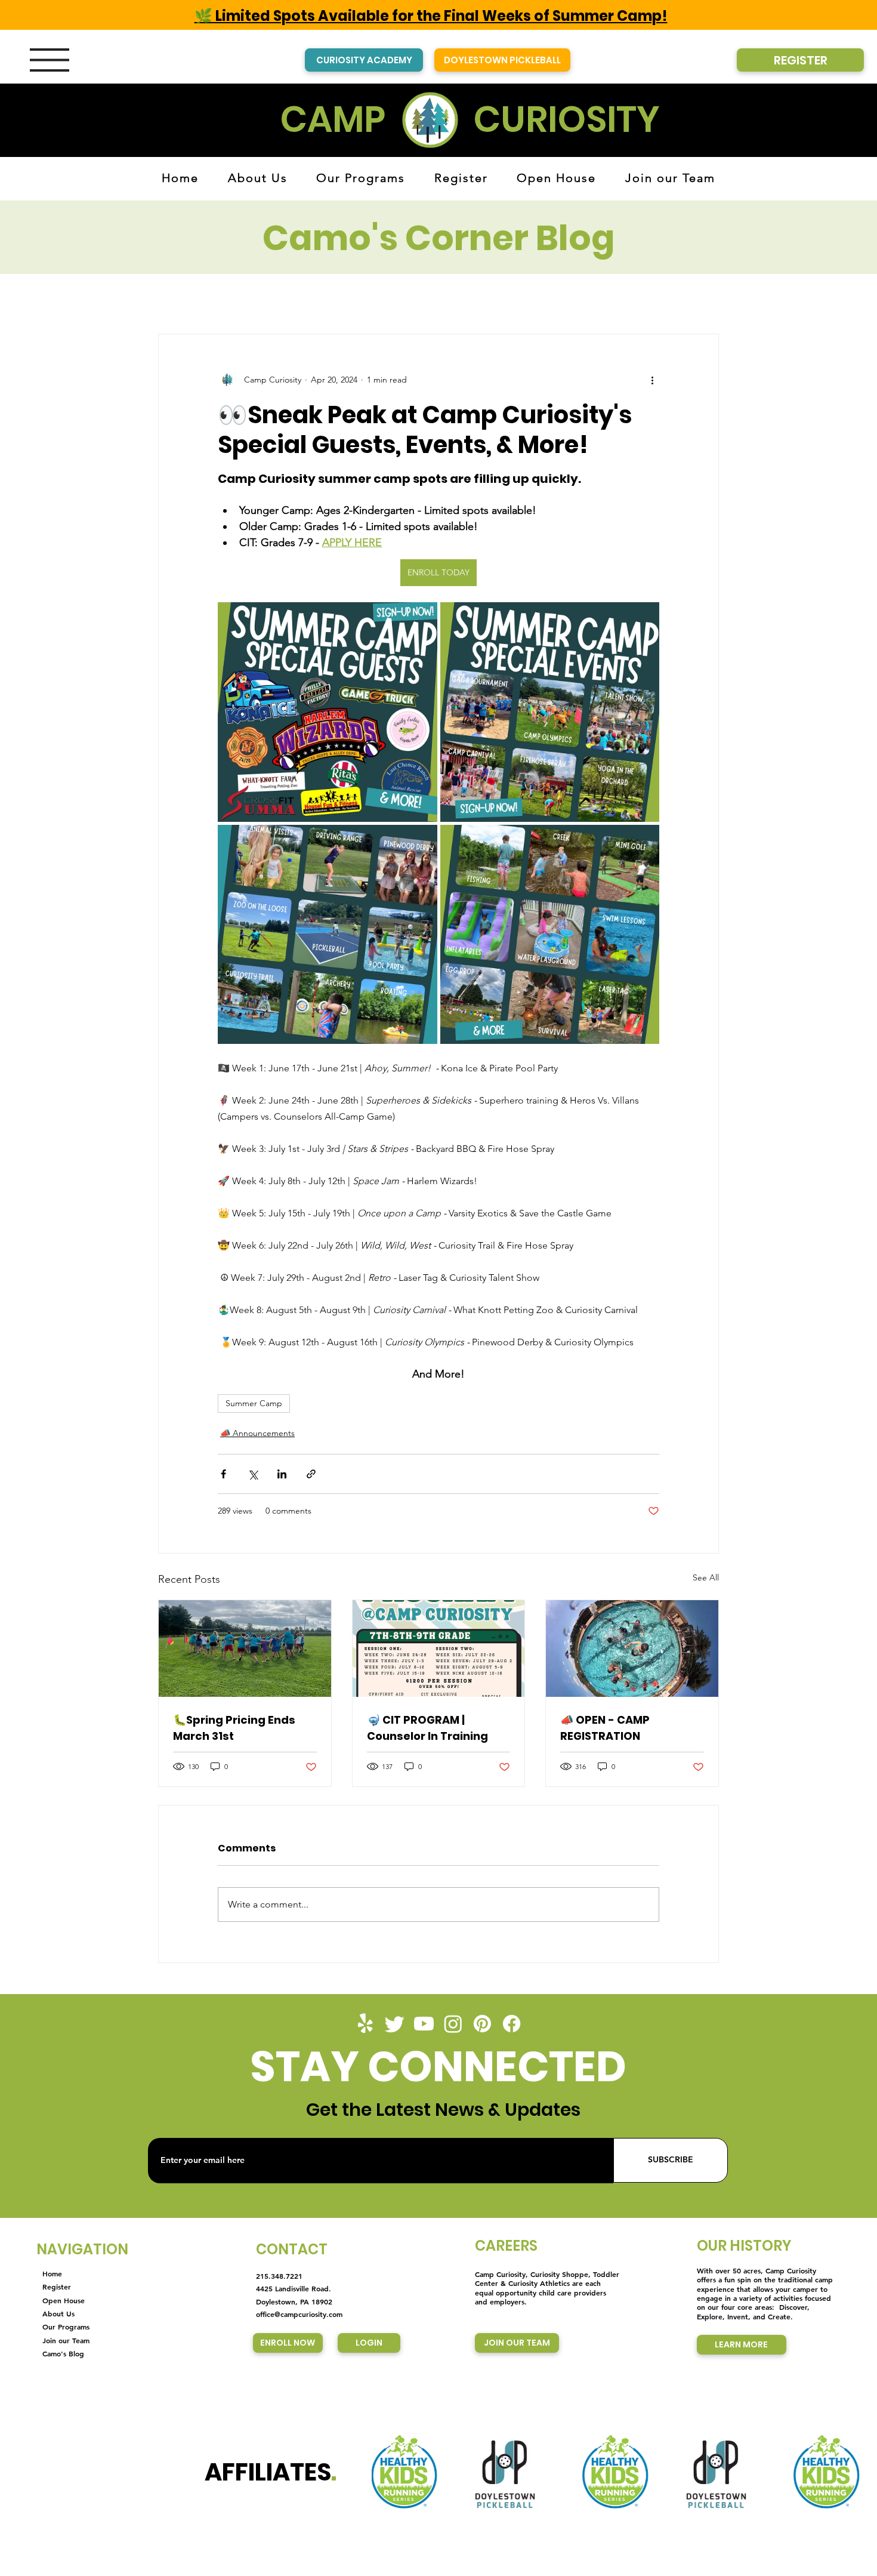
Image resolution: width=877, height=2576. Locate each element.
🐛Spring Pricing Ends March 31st (234, 1728)
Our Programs (66, 2327)
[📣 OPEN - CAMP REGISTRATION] (632, 1648)
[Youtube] (424, 2024)
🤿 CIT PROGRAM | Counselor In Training (427, 1728)
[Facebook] (512, 2024)
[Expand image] (328, 712)
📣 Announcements (257, 1433)
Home (52, 2273)
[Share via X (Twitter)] (253, 1474)
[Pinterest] (482, 2024)
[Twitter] (395, 2024)
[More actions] (652, 380)
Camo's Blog (63, 2353)
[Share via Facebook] (223, 1474)
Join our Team (66, 2340)
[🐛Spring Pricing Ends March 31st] (245, 1648)
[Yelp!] (365, 2024)
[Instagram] (453, 2024)
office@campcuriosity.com (299, 2314)
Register (57, 2287)
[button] (50, 60)
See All (706, 1577)
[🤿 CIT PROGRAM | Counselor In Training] (439, 1648)
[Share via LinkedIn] (282, 1474)
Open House (64, 2300)
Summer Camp (254, 1403)
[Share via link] (311, 1474)
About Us (58, 2313)
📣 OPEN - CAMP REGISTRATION (605, 1728)
